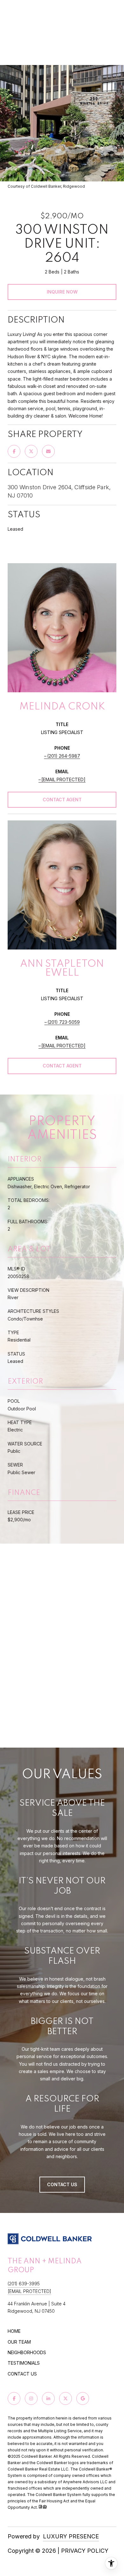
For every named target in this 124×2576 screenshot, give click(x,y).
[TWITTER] (65, 2398)
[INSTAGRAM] (31, 2398)
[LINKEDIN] (48, 2398)
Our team (19, 2342)
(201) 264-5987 (64, 756)
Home (14, 2331)
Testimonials (24, 2363)
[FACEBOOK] (14, 2398)
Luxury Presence (71, 2536)
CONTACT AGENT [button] (62, 800)
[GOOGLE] (83, 2398)
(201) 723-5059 (64, 1022)
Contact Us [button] (62, 2184)
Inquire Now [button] (62, 292)
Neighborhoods (27, 2352)
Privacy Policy (85, 2551)
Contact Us (22, 2374)
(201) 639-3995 (24, 2284)
